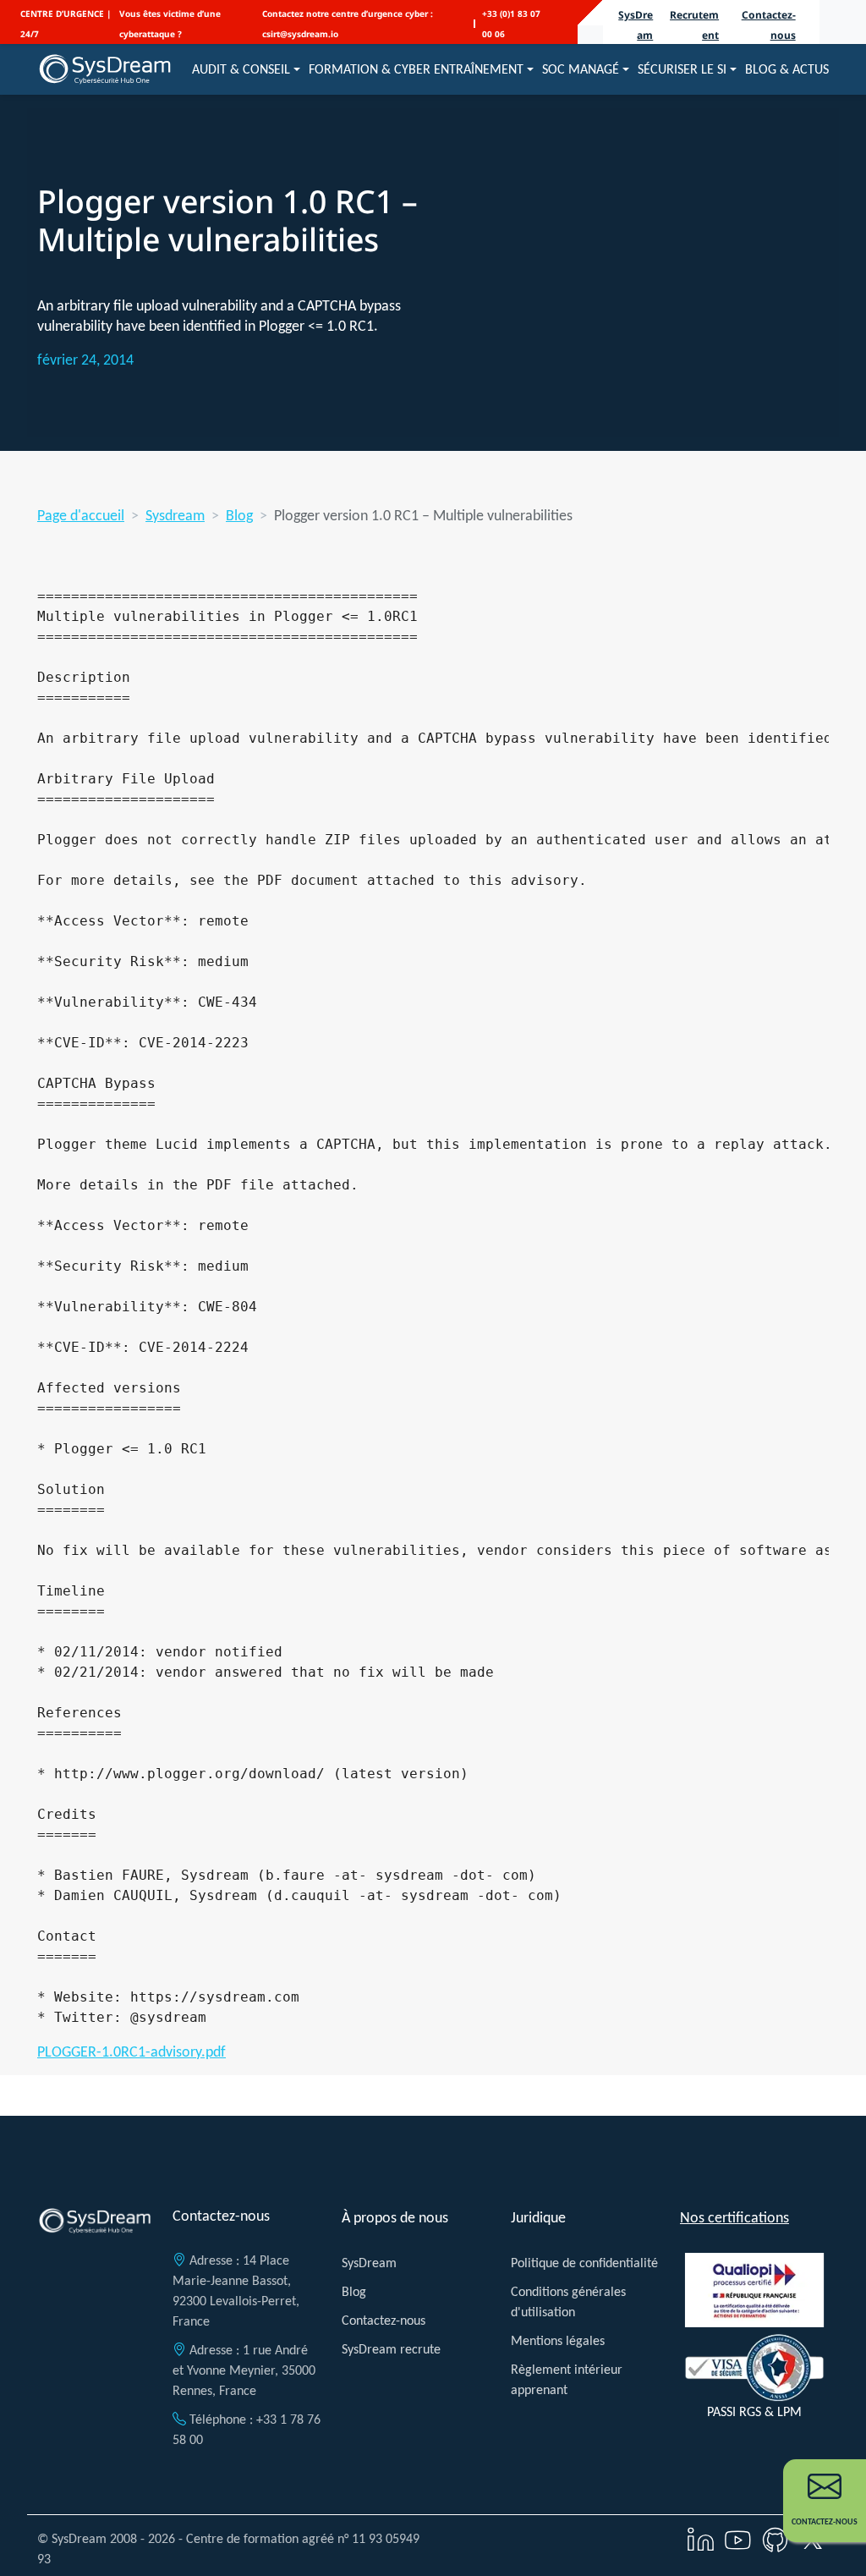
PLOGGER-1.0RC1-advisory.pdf (132, 2051)
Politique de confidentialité (584, 2263)
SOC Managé (581, 69)
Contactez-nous (384, 2320)
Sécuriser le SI (682, 69)
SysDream (369, 2263)
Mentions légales (558, 2340)
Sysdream (175, 515)
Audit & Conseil (241, 69)
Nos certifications (734, 2217)
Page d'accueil (81, 515)
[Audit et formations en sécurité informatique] (105, 69)
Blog (239, 515)
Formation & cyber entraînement (416, 69)
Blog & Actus (787, 69)
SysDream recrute (391, 2349)
